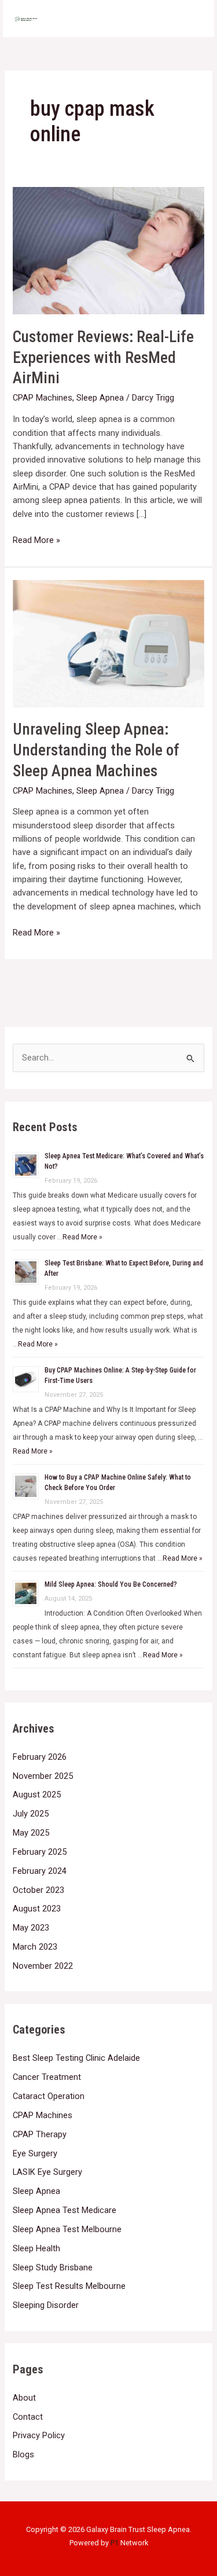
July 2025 (31, 1814)
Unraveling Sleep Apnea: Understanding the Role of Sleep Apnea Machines (96, 750)
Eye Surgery (35, 2153)
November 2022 (43, 1966)
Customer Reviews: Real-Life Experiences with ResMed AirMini (103, 357)
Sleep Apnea (100, 398)
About (24, 2398)
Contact (28, 2417)
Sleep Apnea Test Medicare (65, 2210)
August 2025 (37, 1795)
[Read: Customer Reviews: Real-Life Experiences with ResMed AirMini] (108, 250)
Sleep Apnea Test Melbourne (67, 2229)
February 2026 (40, 1757)
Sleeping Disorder (46, 2305)
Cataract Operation (49, 2096)
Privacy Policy (39, 2435)
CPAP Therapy (40, 2134)
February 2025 (40, 1852)
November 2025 (43, 1776)
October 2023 (38, 1890)
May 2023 (31, 1928)
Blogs (23, 2454)
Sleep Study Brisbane (53, 2267)
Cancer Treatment (47, 2077)
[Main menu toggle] (190, 19)
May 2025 (31, 1833)
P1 (115, 2543)
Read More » (36, 540)
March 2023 (35, 1947)
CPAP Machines (43, 398)
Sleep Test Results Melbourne (69, 2286)
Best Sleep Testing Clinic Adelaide (76, 2058)
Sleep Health (36, 2248)
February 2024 (40, 1871)
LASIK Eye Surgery (47, 2172)
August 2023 (37, 1909)
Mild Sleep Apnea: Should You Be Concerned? (111, 1584)
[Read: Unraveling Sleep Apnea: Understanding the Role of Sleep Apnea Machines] (108, 643)
